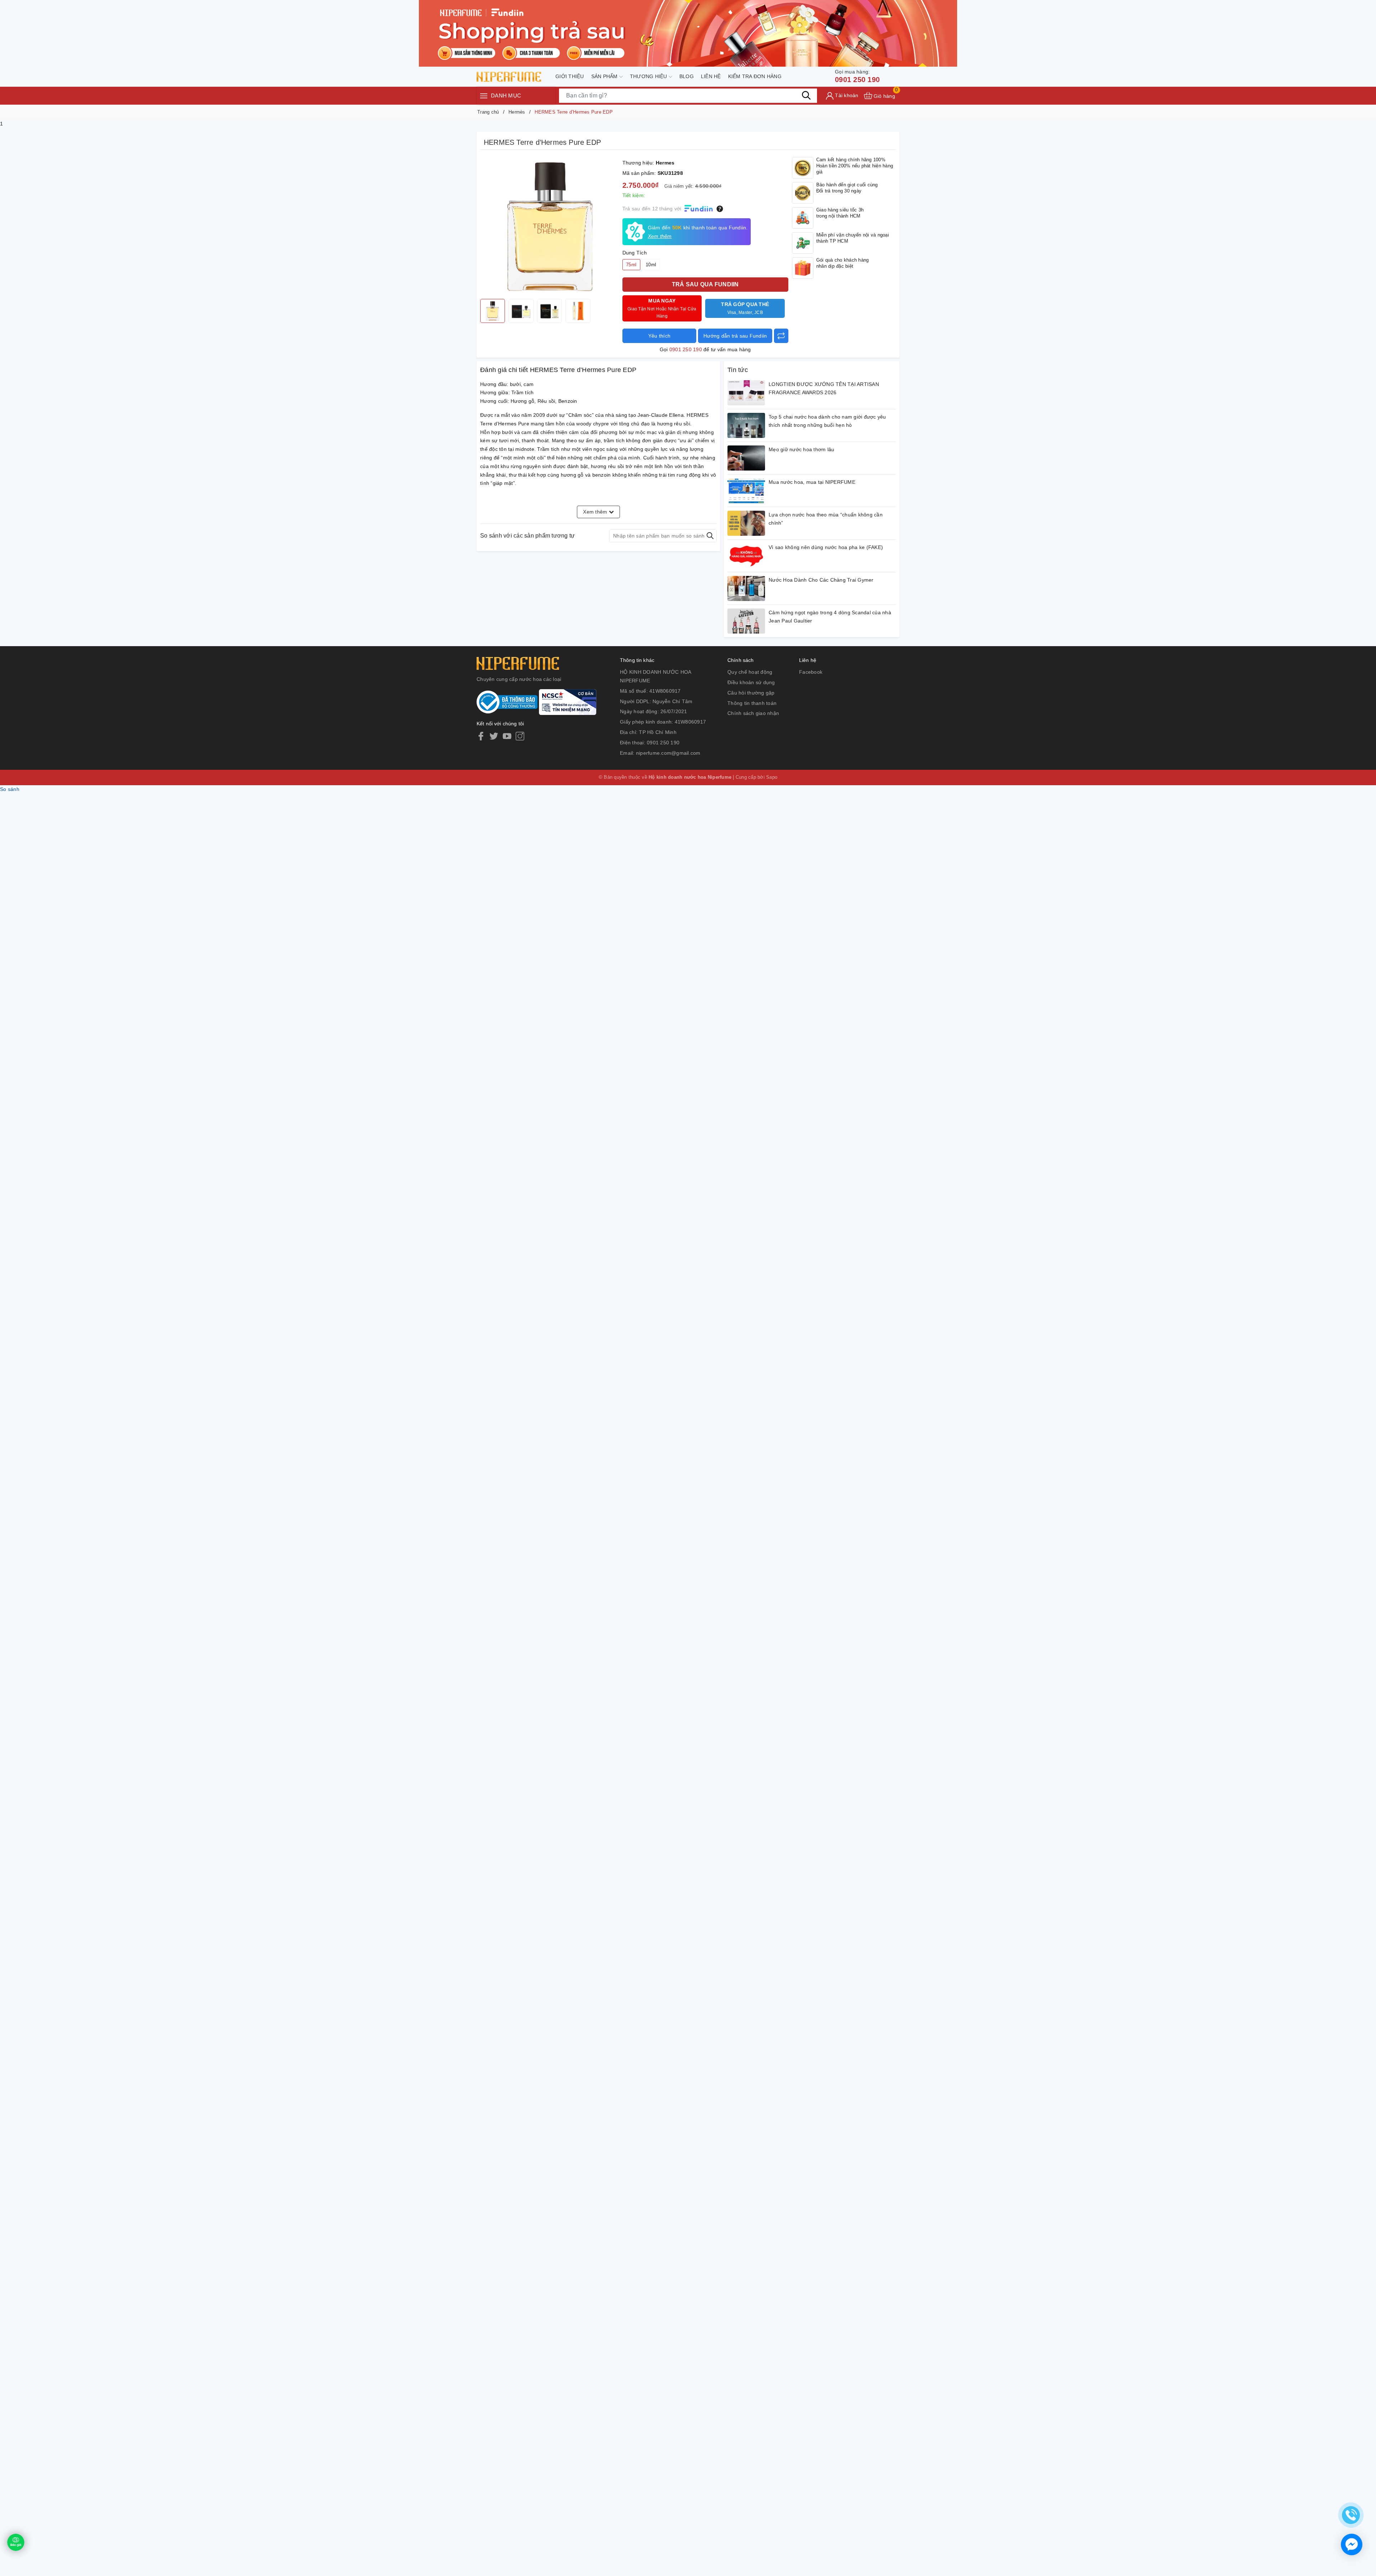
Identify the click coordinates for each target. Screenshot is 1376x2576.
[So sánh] (781, 336)
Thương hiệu (649, 76)
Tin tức (738, 370)
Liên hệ (711, 76)
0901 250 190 (857, 76)
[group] (550, 226)
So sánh (10, 789)
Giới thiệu (570, 76)
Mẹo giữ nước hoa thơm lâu (801, 449)
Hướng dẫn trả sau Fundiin (735, 336)
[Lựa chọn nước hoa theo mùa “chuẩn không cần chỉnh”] (746, 523)
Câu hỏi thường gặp (751, 693)
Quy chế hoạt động (750, 672)
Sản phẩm (605, 76)
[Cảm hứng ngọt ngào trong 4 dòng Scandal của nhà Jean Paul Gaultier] (746, 621)
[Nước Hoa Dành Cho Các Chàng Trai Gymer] (746, 588)
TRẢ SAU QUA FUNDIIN (705, 284)
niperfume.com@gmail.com (668, 753)
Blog (687, 76)
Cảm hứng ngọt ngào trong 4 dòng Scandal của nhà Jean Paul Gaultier (830, 617)
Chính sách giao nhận (753, 713)
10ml (651, 265)
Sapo (772, 777)
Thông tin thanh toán (752, 703)
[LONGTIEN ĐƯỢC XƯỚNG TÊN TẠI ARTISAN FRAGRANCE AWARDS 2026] (746, 393)
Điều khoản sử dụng (751, 682)
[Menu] (484, 96)
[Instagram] (520, 736)
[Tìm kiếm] (806, 95)
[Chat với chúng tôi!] (1352, 2544)
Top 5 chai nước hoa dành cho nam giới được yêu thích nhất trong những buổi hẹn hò (827, 421)
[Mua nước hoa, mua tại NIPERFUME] (746, 491)
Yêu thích (659, 336)
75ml (631, 265)
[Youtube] (507, 736)
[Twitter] (494, 736)
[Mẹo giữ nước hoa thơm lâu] (746, 458)
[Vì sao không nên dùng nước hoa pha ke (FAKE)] (746, 556)
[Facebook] (481, 736)
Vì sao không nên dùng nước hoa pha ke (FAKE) (826, 547)
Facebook (811, 672)
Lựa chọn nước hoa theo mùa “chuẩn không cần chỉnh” (826, 519)
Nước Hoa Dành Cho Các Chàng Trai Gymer (821, 580)
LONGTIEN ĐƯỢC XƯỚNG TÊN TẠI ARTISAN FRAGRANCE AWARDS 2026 (824, 388)
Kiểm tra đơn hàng (755, 76)
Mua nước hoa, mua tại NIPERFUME (812, 482)
